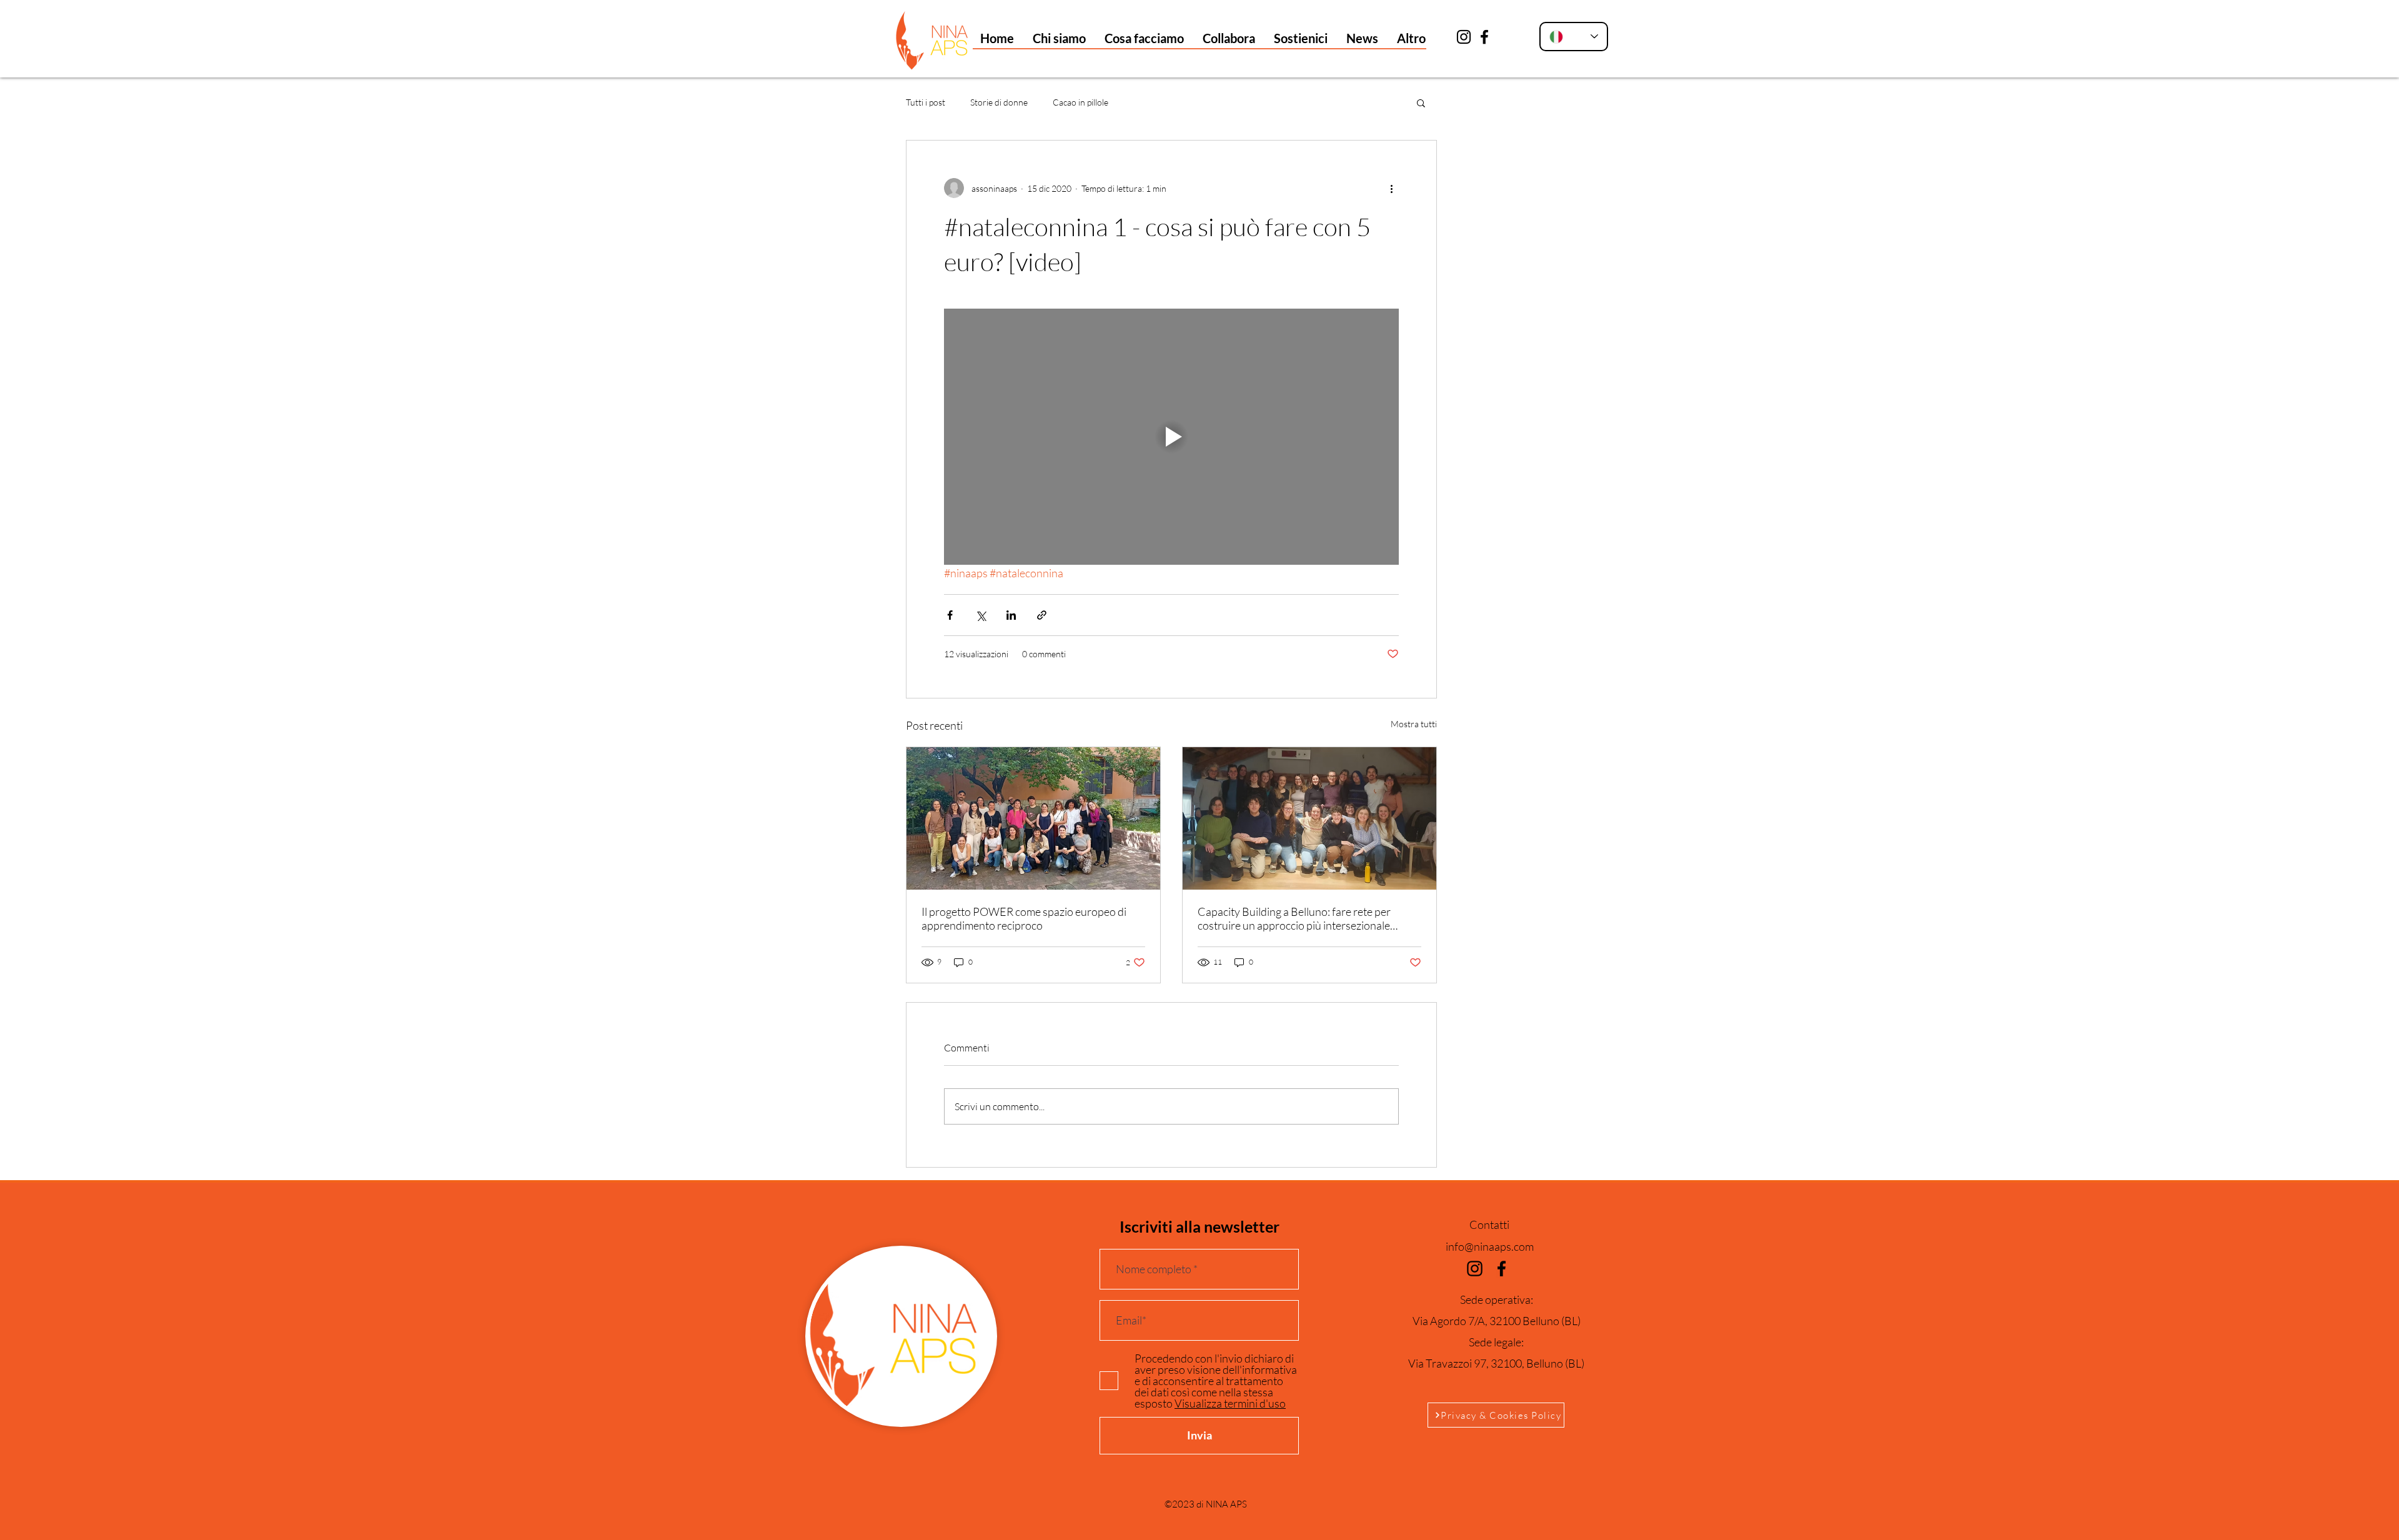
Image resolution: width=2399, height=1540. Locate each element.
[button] (1059, 38)
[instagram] (1464, 37)
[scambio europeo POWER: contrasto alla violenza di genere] (1033, 818)
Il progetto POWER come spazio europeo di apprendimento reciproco (1024, 918)
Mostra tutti (1414, 724)
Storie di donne (999, 102)
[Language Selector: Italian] (1574, 37)
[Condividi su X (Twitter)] (981, 615)
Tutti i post (926, 102)
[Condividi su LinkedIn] (1011, 615)
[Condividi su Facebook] (950, 615)
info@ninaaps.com (1490, 1246)
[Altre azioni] (1391, 188)
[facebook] (1484, 37)
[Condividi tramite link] (1042, 615)
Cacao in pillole (1080, 102)
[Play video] (1171, 437)
